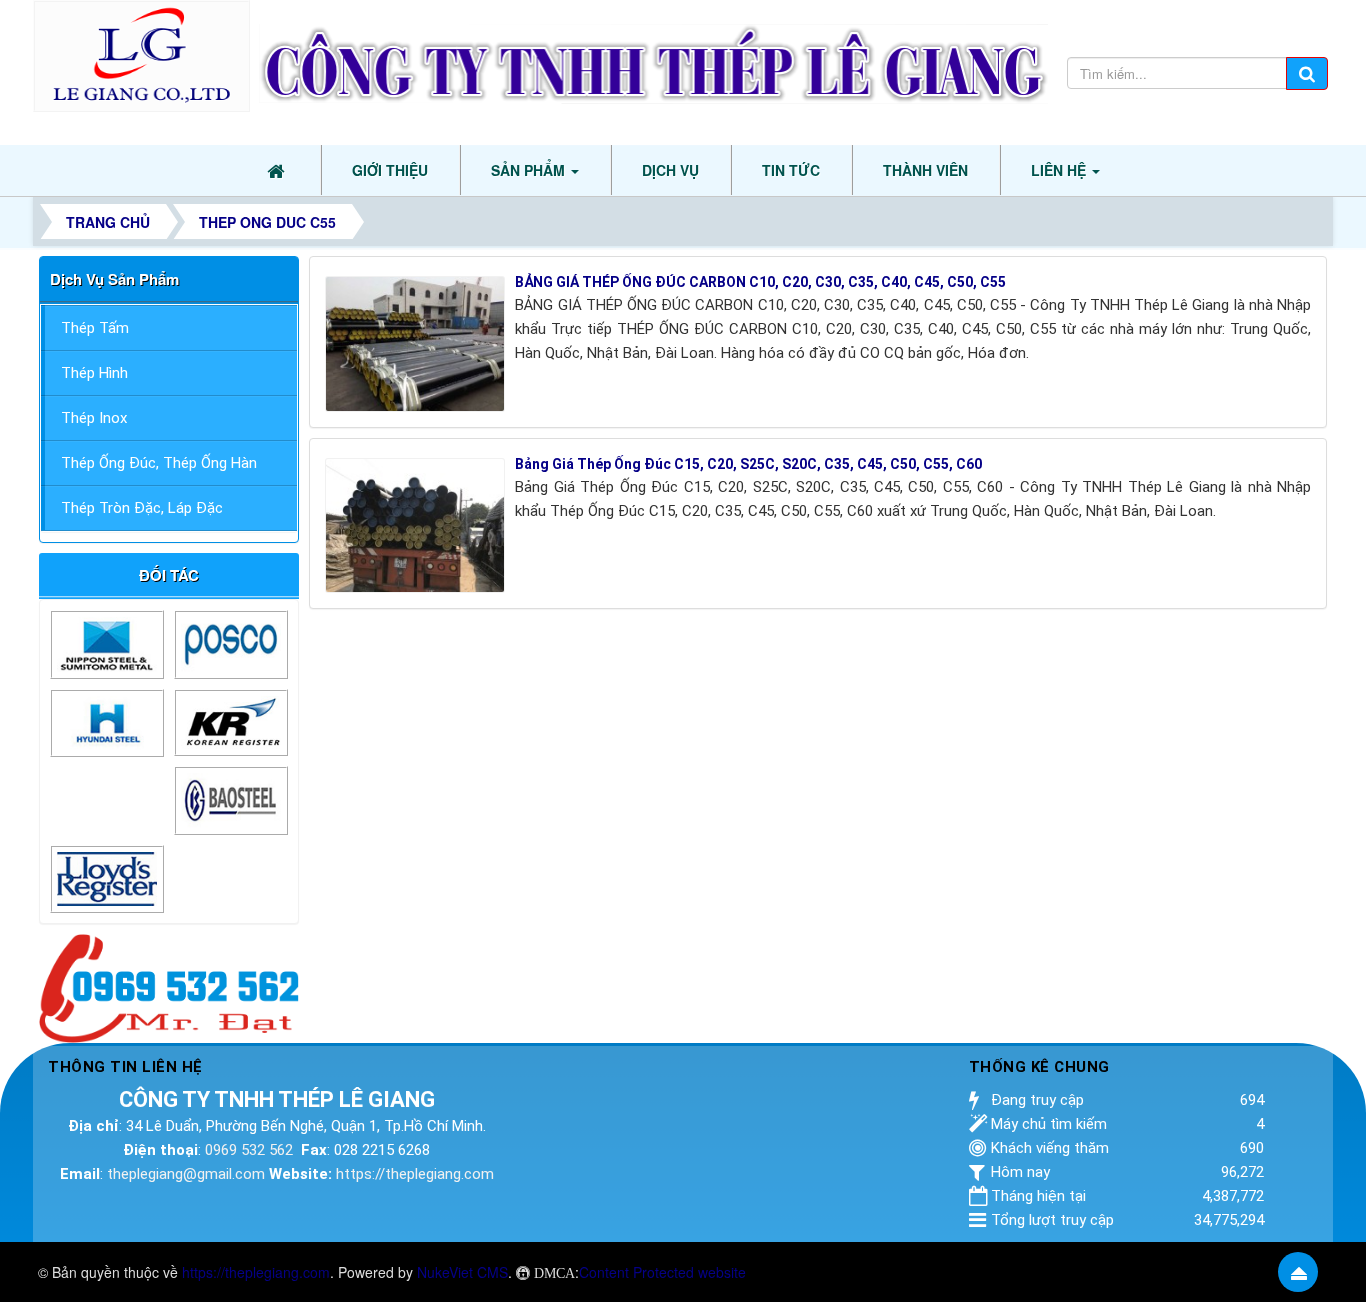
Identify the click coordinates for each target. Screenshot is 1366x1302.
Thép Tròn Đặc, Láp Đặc (142, 508)
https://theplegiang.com (415, 1174)
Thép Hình (94, 373)
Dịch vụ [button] (670, 170)
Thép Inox (94, 418)
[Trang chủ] (278, 170)
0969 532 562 (249, 1150)
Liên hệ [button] (1060, 170)
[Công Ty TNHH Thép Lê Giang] (141, 54)
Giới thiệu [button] (390, 170)
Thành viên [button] (925, 170)
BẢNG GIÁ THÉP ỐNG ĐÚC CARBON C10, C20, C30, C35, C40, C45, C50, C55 (760, 282)
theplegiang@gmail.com (186, 1174)
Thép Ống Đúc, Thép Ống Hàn (159, 463)
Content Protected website (662, 1272)
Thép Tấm (95, 328)
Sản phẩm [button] (530, 170)
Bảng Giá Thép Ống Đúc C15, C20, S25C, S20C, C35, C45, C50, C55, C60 (748, 464)
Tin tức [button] (791, 170)
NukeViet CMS (462, 1272)
